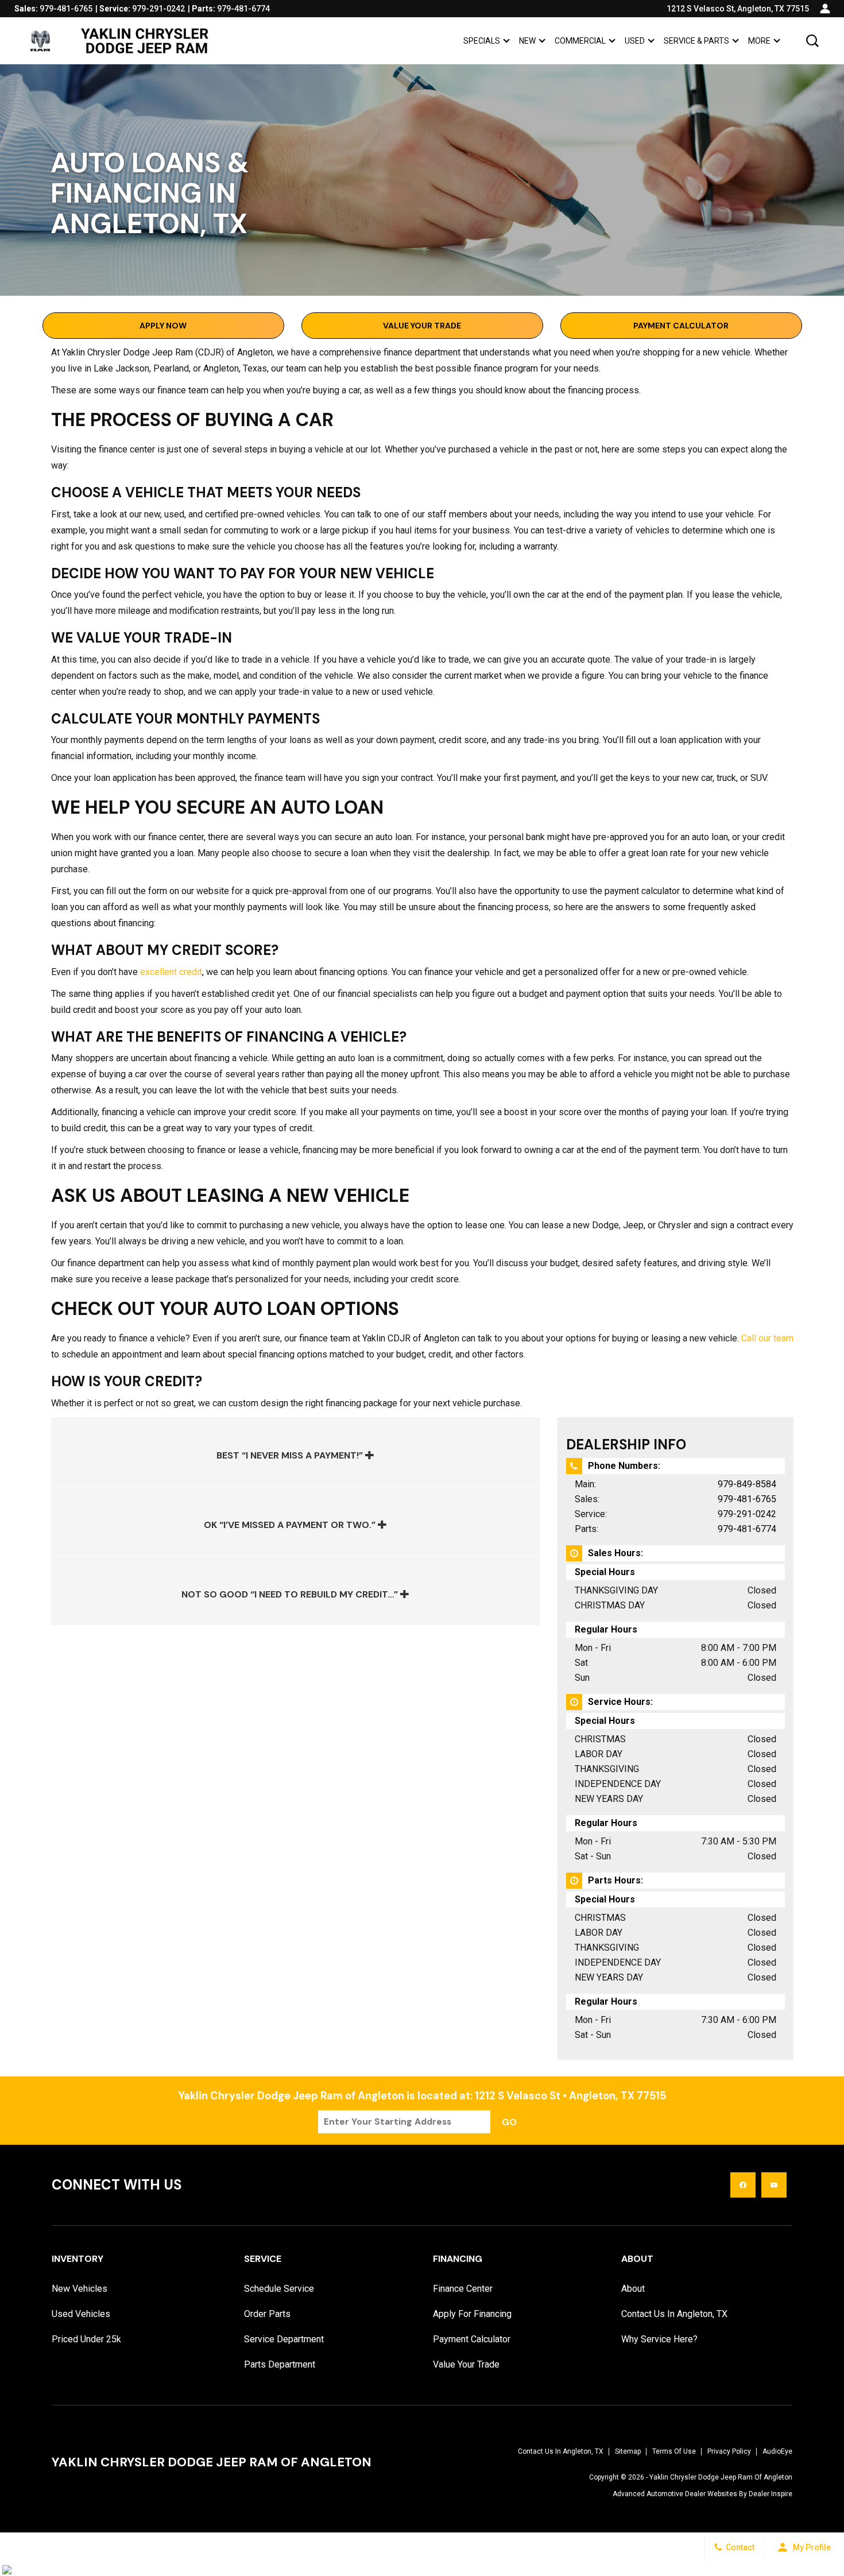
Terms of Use (674, 2451)
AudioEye (777, 2451)
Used (635, 41)
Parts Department (280, 2364)
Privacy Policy (729, 2451)
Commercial (580, 41)
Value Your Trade (422, 326)
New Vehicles (80, 2289)
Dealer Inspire (771, 2494)
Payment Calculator (681, 326)
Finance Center (463, 2289)
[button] (812, 41)
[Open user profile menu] (825, 9)
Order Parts (267, 2314)
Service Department (284, 2339)
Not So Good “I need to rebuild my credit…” (291, 1594)
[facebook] (743, 2185)
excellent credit (171, 972)
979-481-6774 (747, 1529)
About (633, 2289)
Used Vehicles (81, 2314)
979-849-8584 (747, 1484)
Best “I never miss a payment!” (291, 1455)
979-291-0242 (747, 1514)
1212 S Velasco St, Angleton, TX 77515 (738, 9)
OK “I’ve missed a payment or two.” (291, 1525)
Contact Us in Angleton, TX (674, 2314)
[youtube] (774, 2185)
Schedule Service (279, 2289)
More (759, 43)
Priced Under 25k (86, 2339)
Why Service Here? (659, 2339)
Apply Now (163, 326)
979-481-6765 (747, 1499)
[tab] (296, 1452)
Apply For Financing (472, 2314)
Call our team (767, 1338)
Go (509, 2122)
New (527, 41)
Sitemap (628, 2451)
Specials (482, 41)
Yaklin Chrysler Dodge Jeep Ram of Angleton (721, 2477)
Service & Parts (696, 41)
